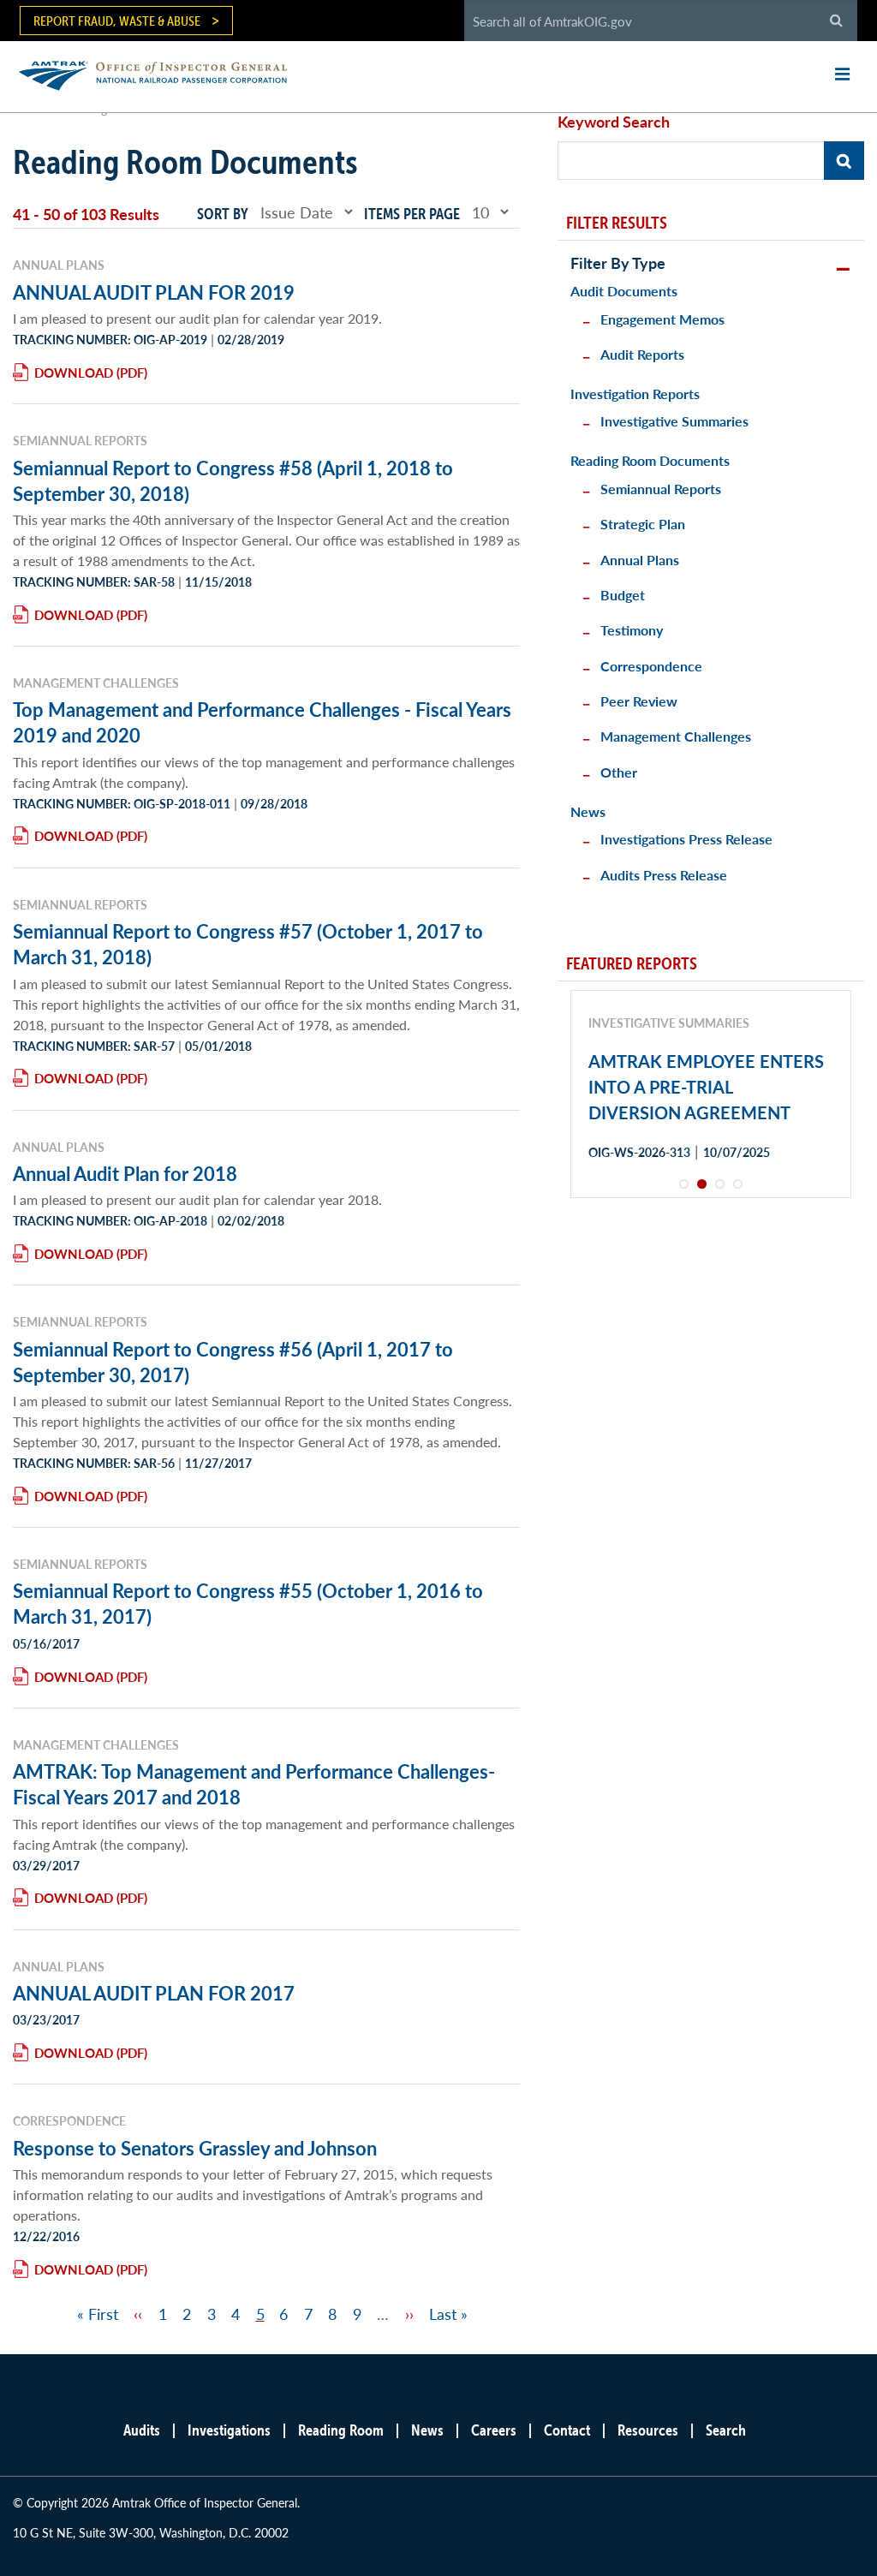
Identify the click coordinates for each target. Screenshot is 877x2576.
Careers (494, 2430)
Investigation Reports (635, 394)
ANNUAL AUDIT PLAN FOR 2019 (154, 292)
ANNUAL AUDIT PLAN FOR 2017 (154, 1993)
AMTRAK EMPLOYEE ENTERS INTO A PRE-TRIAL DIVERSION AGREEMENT (706, 1087)
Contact (567, 2430)
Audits (142, 2430)
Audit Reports (642, 354)
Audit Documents (624, 291)
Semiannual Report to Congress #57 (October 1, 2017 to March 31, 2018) (248, 944)
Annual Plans (640, 560)
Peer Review (639, 701)
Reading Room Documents (650, 460)
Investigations (229, 2430)
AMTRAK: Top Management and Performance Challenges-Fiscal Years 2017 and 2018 (254, 1784)
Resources (648, 2430)
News (588, 811)
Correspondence (651, 666)
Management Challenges (676, 736)
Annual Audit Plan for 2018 (125, 1173)
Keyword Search (614, 121)
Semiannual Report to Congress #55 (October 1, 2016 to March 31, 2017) (248, 1603)
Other (619, 772)
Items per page (412, 214)
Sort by (223, 214)
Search (726, 2430)
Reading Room (341, 2430)
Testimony (632, 630)
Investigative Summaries (674, 421)
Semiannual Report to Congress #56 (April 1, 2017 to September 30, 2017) (233, 1362)
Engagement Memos (662, 319)
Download (74, 372)
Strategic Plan (643, 524)
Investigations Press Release (686, 839)
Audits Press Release (664, 875)
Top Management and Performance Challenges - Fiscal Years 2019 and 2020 (262, 722)
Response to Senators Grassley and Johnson (195, 2148)
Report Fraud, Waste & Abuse (117, 21)
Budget (623, 595)
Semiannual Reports (661, 489)
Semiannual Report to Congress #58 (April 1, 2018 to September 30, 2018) (233, 480)
